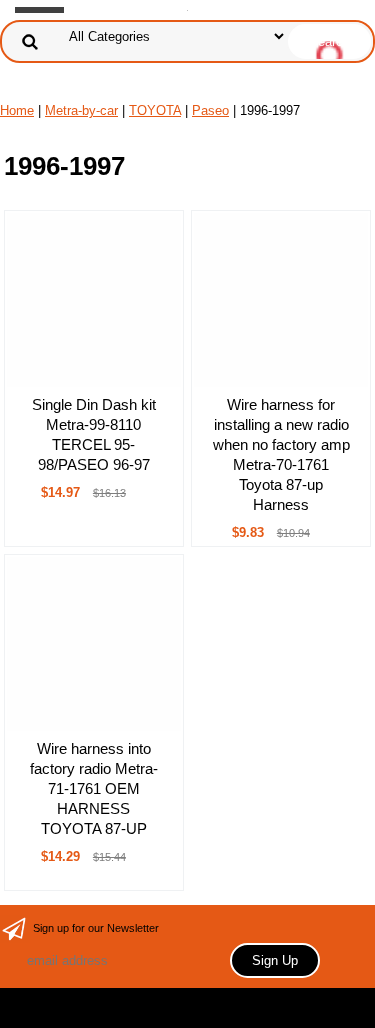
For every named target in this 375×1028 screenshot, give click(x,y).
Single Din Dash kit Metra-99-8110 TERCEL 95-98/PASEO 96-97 (94, 434)
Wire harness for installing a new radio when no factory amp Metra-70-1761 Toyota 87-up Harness (281, 454)
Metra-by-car (81, 110)
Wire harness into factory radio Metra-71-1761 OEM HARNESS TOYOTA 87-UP (94, 788)
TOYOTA (155, 110)
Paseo (210, 110)
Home (17, 110)
